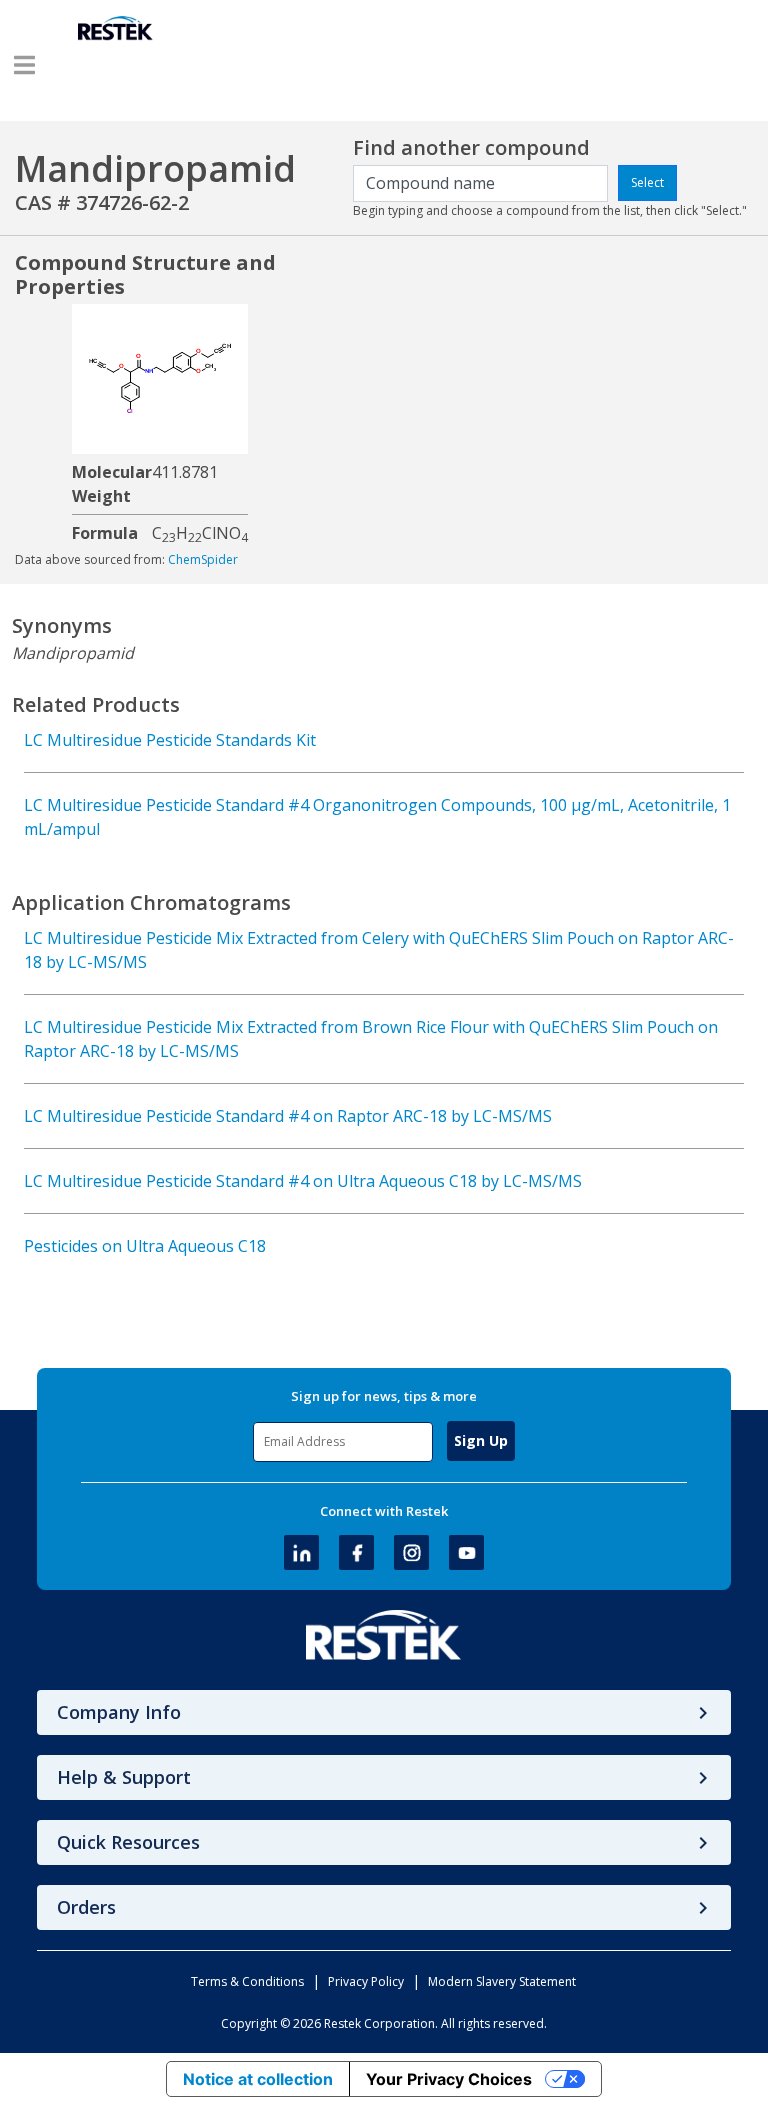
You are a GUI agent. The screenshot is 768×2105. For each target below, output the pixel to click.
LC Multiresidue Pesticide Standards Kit (170, 740)
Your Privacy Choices (449, 2079)
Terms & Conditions (247, 1981)
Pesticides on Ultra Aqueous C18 (145, 1246)
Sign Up (481, 1440)
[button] (24, 65)
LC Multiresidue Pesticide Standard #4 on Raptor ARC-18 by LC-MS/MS (288, 1116)
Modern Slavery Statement (502, 1981)
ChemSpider (203, 559)
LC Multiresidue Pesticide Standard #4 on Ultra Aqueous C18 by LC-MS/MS (303, 1181)
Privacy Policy (366, 1981)
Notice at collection (258, 2079)
